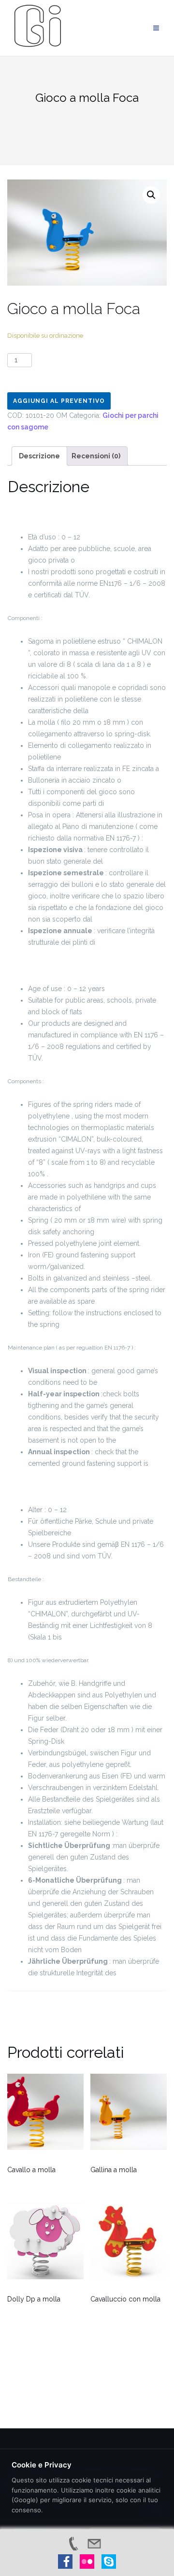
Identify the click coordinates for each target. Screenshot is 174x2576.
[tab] (39, 456)
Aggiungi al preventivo (59, 401)
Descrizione (39, 456)
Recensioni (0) (96, 456)
